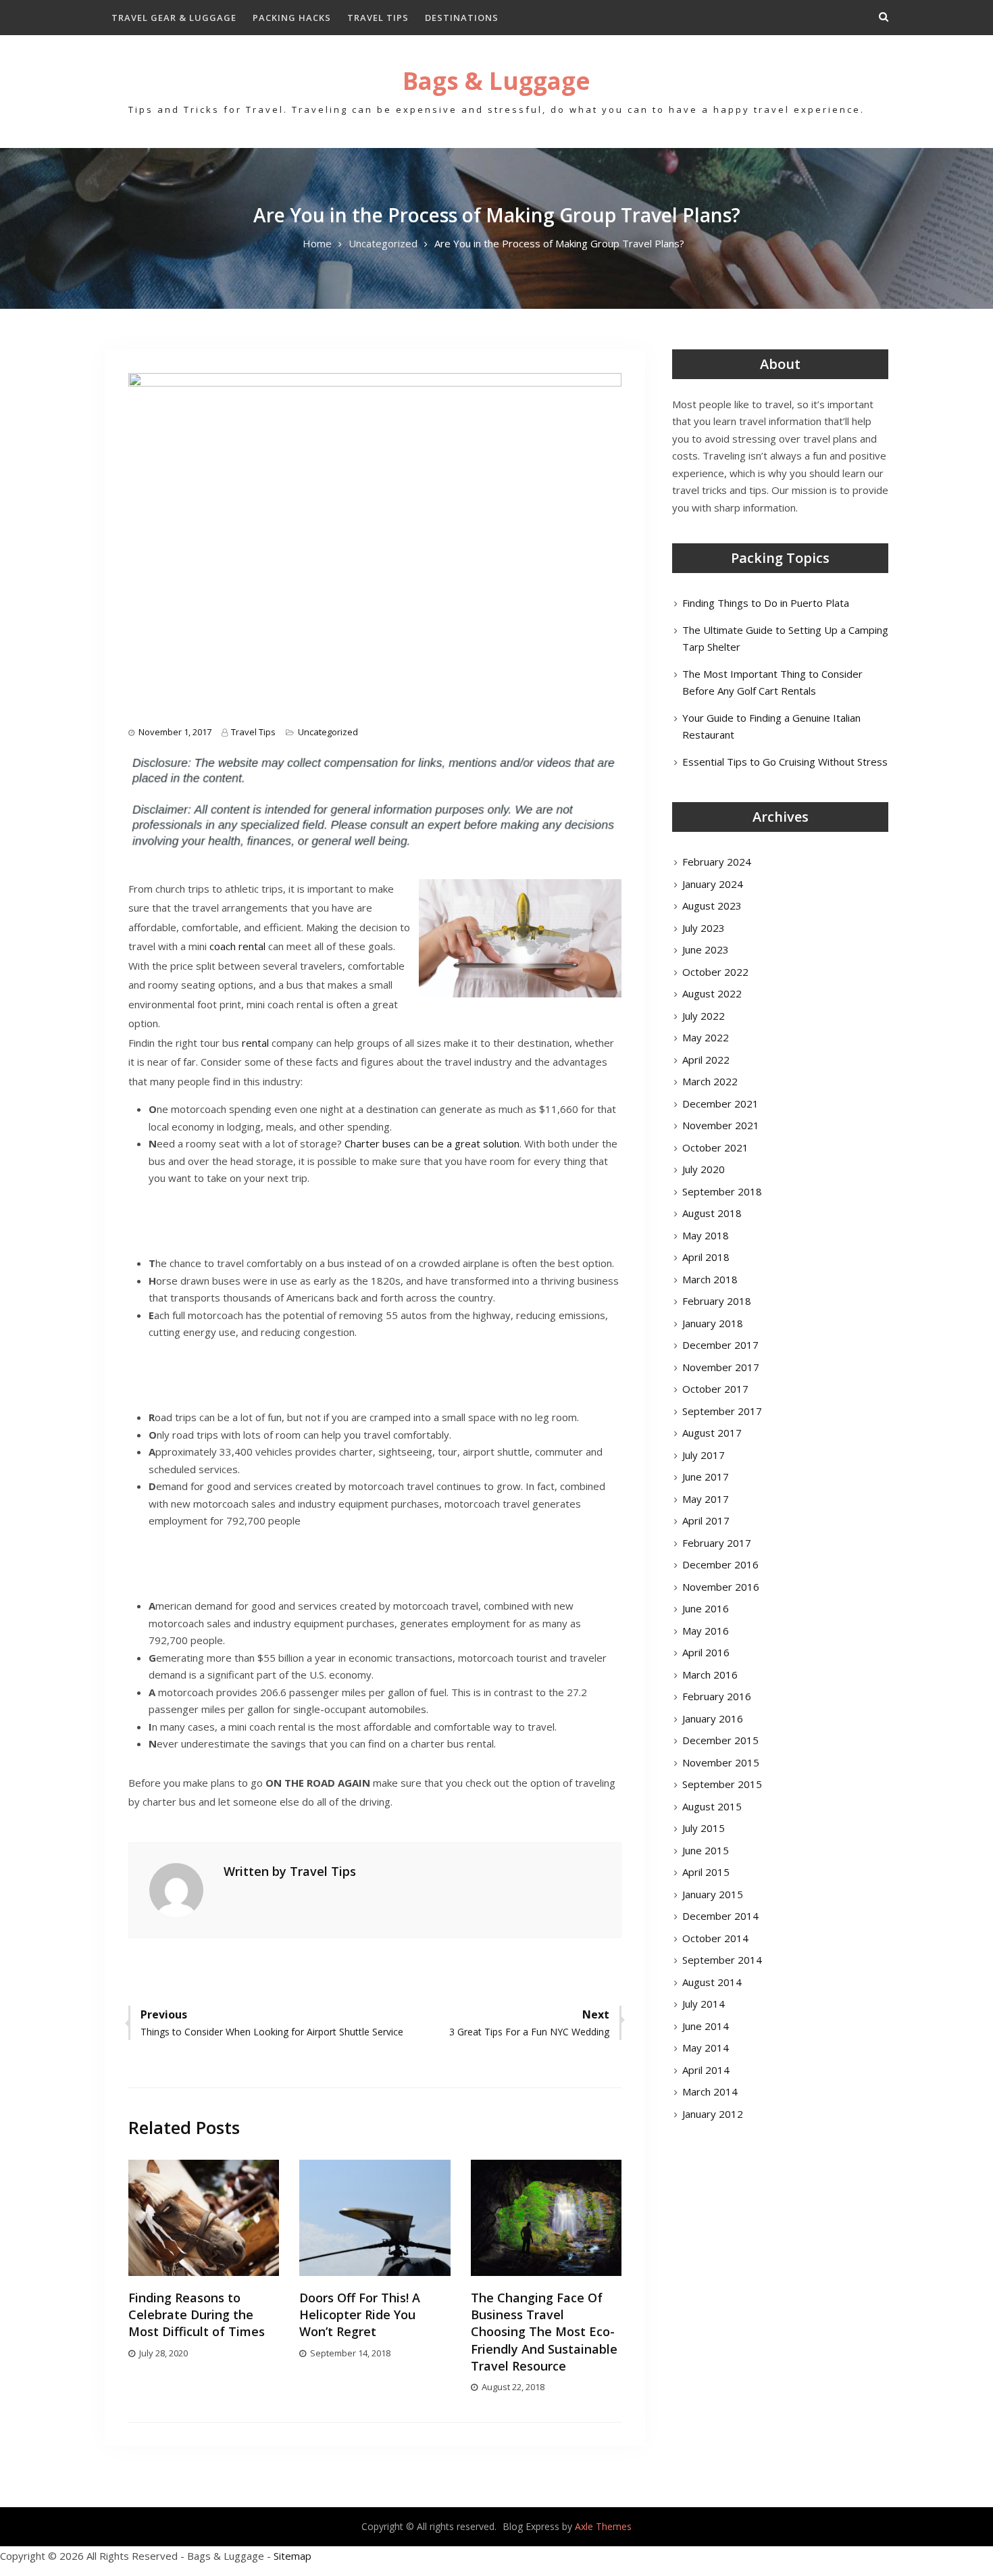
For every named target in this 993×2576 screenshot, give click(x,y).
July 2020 (704, 1169)
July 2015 (704, 1828)
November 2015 (721, 1762)
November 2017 (721, 1367)
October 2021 (715, 1147)
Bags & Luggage (496, 81)
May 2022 (706, 1037)
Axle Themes (603, 2526)
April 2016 (706, 1652)
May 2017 (706, 1499)
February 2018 (717, 1301)
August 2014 (712, 1982)
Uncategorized (328, 732)
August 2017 (712, 1433)
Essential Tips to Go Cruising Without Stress (785, 762)
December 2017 (720, 1345)
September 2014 (722, 1960)
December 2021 (720, 1104)
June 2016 (706, 1608)
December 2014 (720, 1916)
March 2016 (710, 1675)
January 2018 (713, 1323)
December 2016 (720, 1564)
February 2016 (717, 1696)
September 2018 (722, 1191)
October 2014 (715, 1938)
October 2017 (715, 1389)
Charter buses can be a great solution (432, 1143)
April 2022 (706, 1060)
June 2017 (706, 1477)
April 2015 (706, 1872)
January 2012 (713, 2114)
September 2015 (722, 1784)
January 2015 (713, 1894)
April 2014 (706, 2070)
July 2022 (704, 1016)
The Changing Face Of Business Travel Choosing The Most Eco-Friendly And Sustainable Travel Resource (544, 2332)
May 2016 (706, 1631)
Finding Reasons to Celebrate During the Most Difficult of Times (197, 2314)
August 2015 (712, 1806)
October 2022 (715, 972)
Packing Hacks (292, 18)
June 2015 (706, 1850)
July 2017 (704, 1455)
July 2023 (704, 928)
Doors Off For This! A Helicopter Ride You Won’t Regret (360, 2314)
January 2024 (713, 884)
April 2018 (706, 1257)
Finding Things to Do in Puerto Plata (766, 603)
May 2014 (706, 2048)
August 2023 (712, 906)
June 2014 (706, 2026)
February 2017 (717, 1543)
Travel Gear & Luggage (174, 18)
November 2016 (721, 1587)
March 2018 (710, 1279)
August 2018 (712, 1213)
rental (255, 1043)
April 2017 (706, 1520)
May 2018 (706, 1235)
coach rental (237, 946)
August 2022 (712, 993)
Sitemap (292, 2556)
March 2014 (710, 2091)
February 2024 (717, 862)
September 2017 (722, 1411)
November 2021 (721, 1125)
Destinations (462, 18)
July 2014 (704, 2004)
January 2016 (713, 1718)
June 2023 (706, 949)
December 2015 (720, 1740)
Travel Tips (378, 18)
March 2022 (710, 1081)
